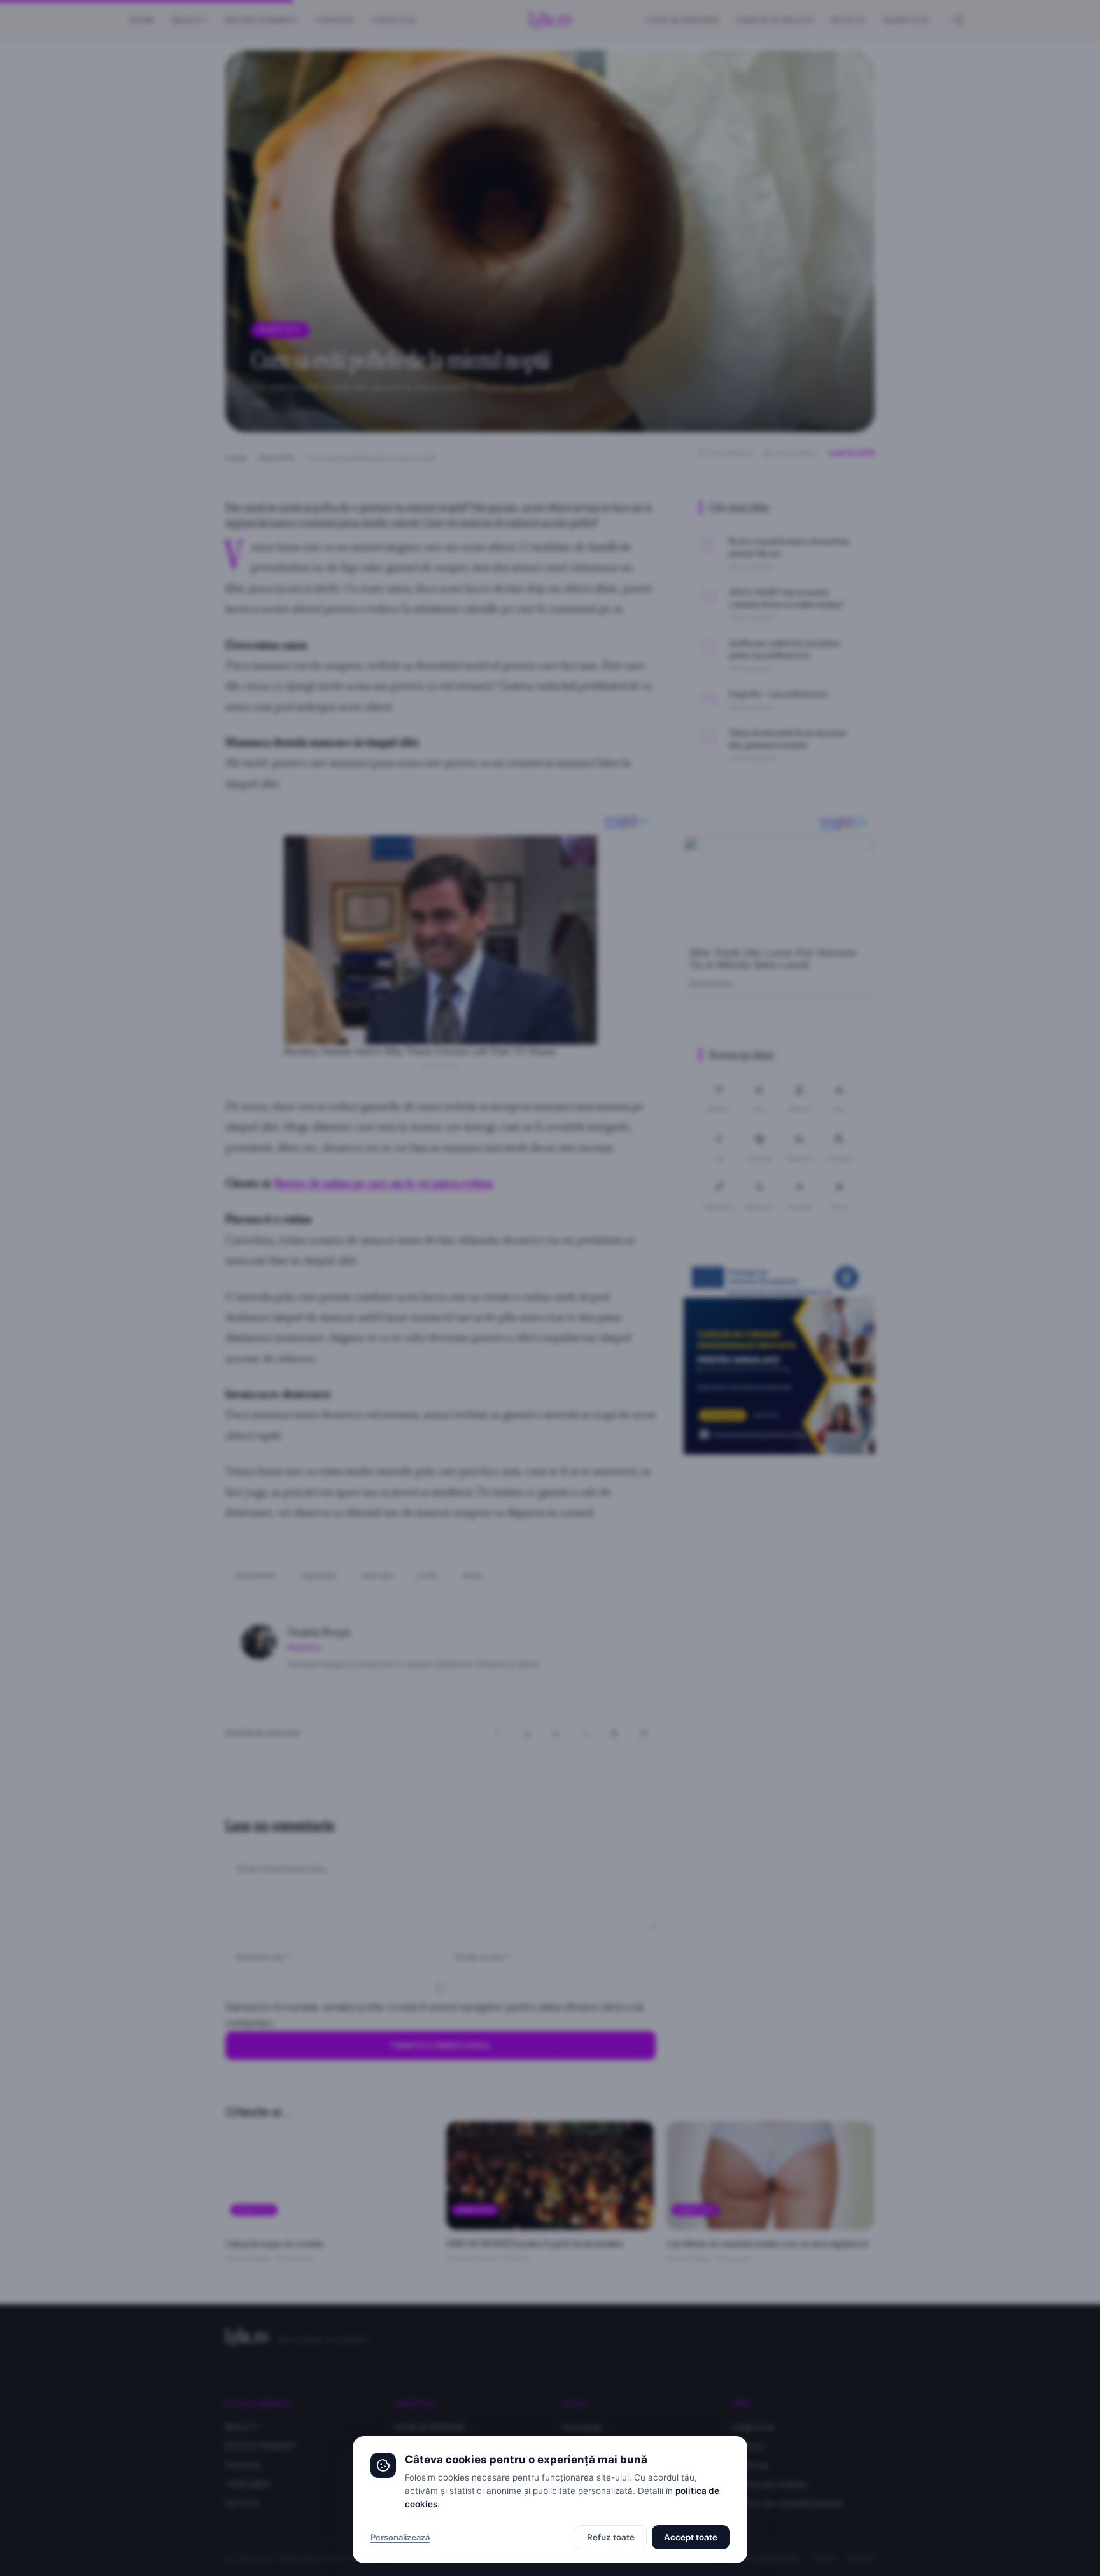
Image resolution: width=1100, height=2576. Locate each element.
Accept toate (691, 2537)
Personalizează (400, 2537)
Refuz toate (611, 2537)
